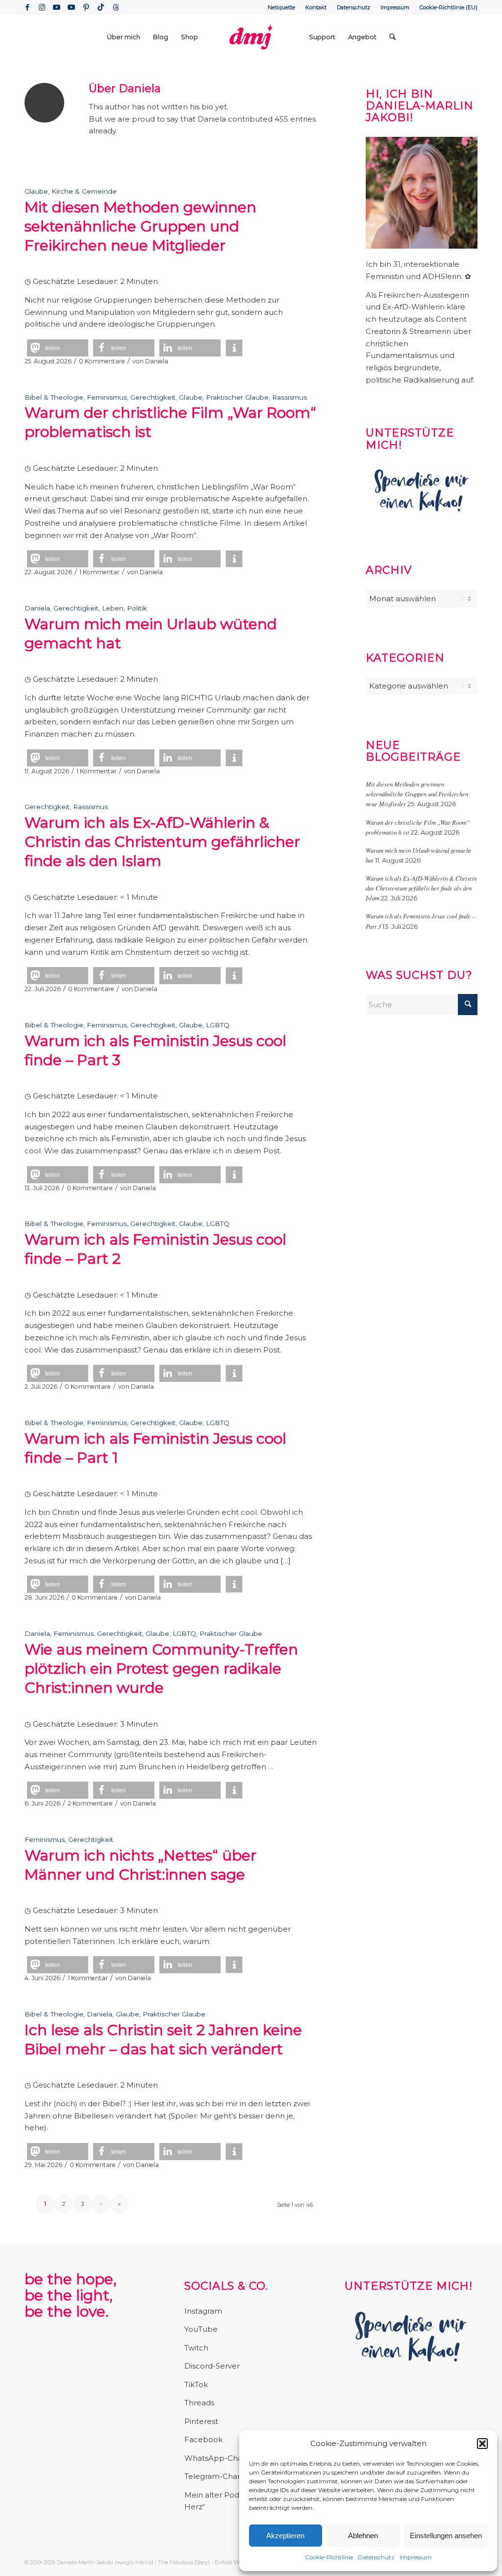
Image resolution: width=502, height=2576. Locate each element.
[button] (482, 2444)
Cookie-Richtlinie (329, 2557)
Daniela (157, 361)
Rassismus (289, 397)
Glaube (36, 191)
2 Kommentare (90, 1803)
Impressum (416, 2557)
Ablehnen (363, 2536)
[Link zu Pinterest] (86, 7)
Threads (199, 2403)
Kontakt (316, 7)
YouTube (201, 2329)
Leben (113, 608)
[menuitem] (282, 7)
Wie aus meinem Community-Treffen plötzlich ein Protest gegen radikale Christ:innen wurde (161, 1669)
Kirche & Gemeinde (84, 191)
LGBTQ (218, 1025)
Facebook (203, 2439)
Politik (137, 608)
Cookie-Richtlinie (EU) (449, 7)
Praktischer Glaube (237, 397)
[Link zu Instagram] (42, 7)
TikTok (196, 2385)
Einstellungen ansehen (446, 2536)
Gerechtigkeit (153, 397)
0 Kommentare (102, 361)
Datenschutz (376, 2557)
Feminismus (107, 397)
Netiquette (281, 7)
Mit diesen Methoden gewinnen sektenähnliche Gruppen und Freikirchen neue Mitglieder (140, 226)
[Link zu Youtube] (57, 7)
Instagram (203, 2311)
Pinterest (201, 2421)
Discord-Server (212, 2366)
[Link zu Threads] (116, 7)
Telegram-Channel (219, 2476)
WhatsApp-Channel (222, 2458)
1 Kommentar (100, 572)
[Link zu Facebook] (27, 7)
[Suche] (392, 37)
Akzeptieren (285, 2536)
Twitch (196, 2348)
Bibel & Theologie (54, 397)
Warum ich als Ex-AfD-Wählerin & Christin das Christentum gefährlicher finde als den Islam (162, 842)
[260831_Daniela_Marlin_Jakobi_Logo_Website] (251, 37)
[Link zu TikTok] (101, 7)
